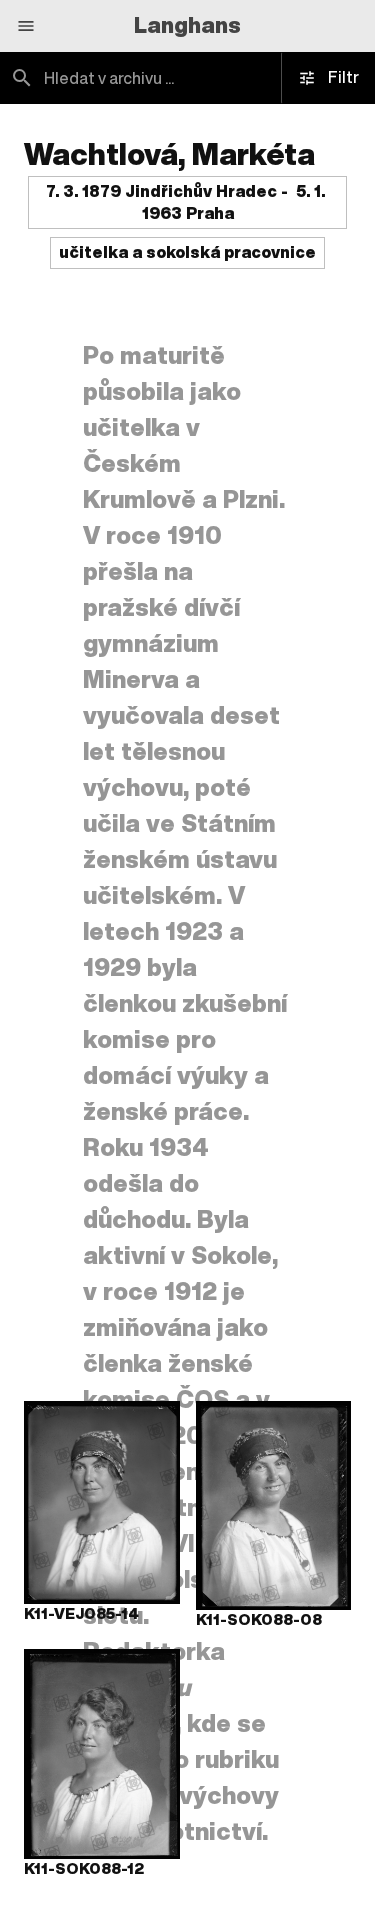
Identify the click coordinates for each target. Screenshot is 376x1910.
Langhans (187, 25)
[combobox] (187, 78)
